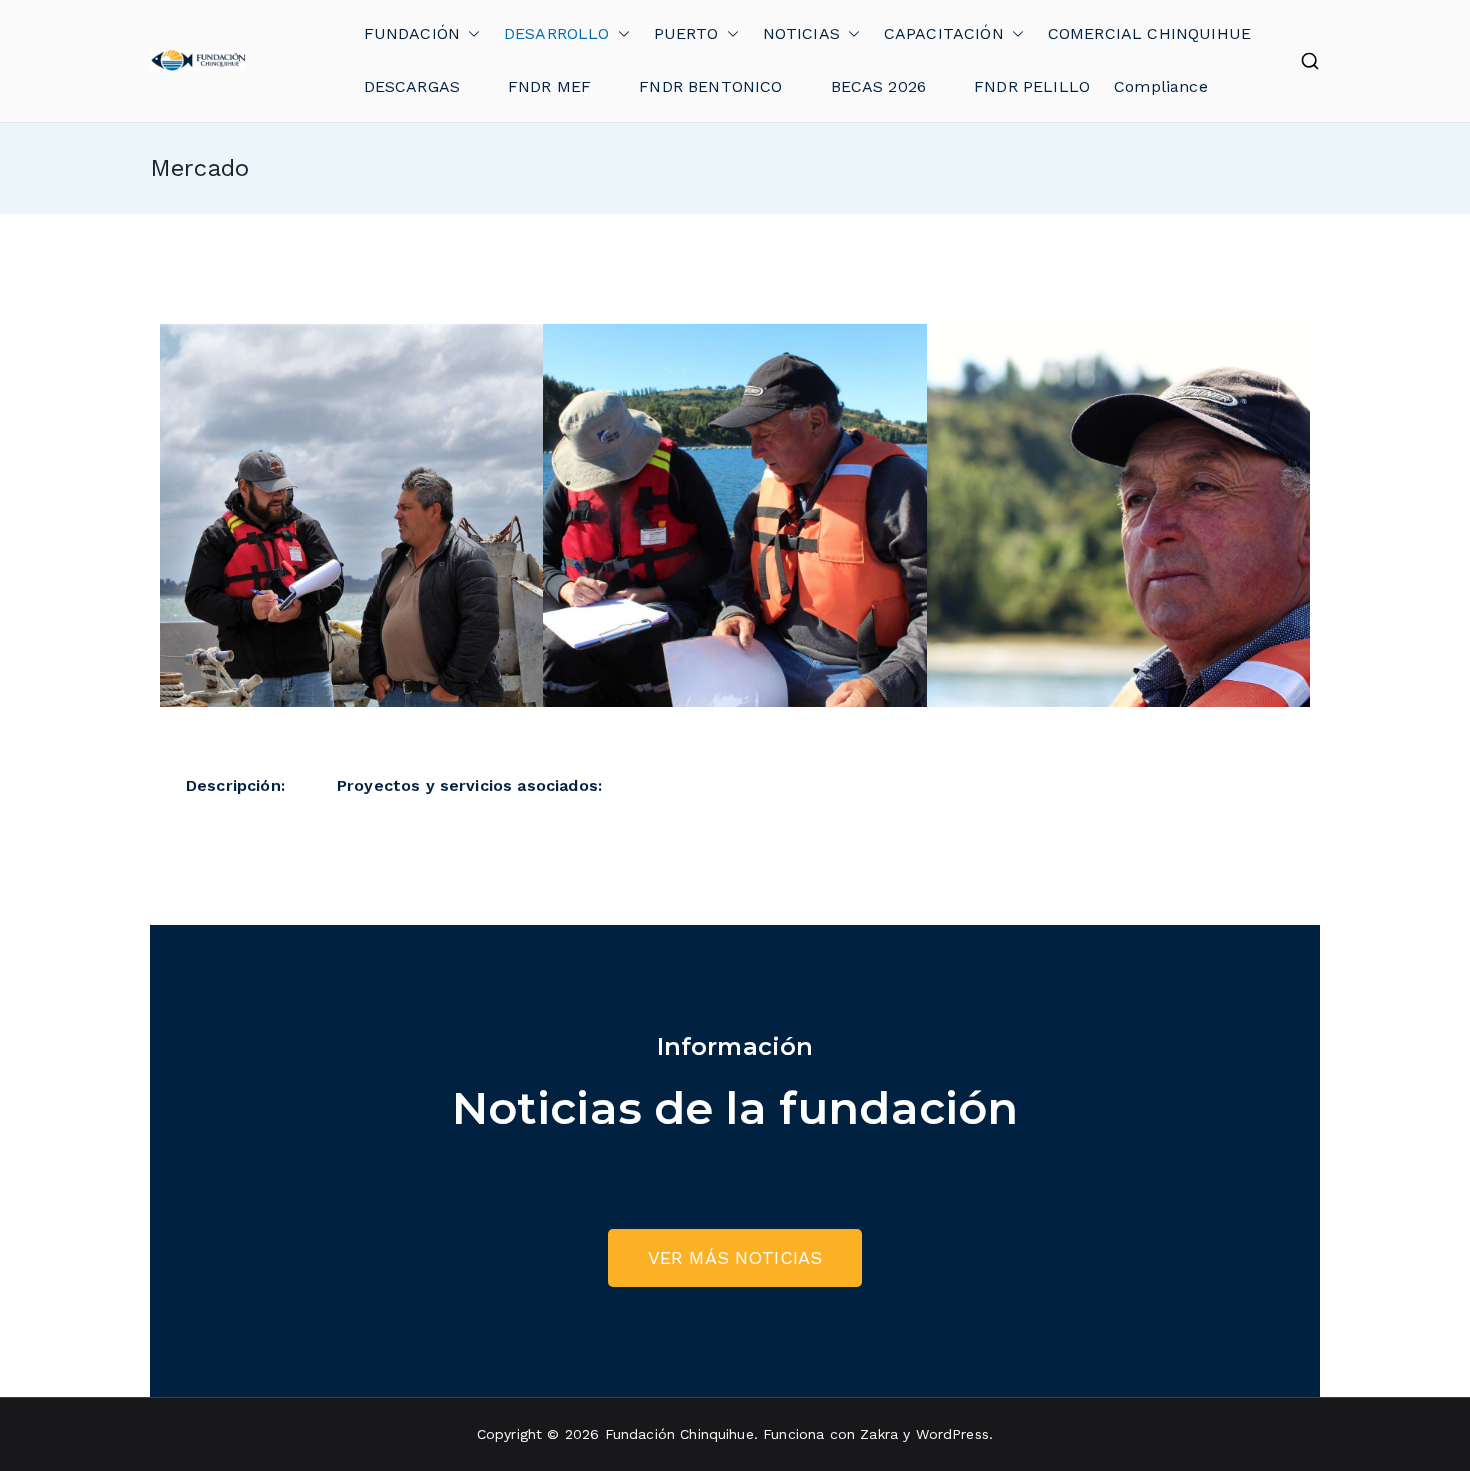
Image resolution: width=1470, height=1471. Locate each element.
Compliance (1161, 86)
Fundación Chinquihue (679, 1434)
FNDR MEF (549, 86)
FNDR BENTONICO (710, 86)
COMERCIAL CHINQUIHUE (1149, 33)
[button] (470, 34)
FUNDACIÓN (412, 33)
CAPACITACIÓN (944, 33)
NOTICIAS (801, 33)
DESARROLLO (557, 33)
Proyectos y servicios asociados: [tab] (469, 785)
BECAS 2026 (879, 86)
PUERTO (686, 33)
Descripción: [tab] (235, 785)
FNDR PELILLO (1032, 86)
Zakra (879, 1434)
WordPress (952, 1434)
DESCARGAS (412, 86)
